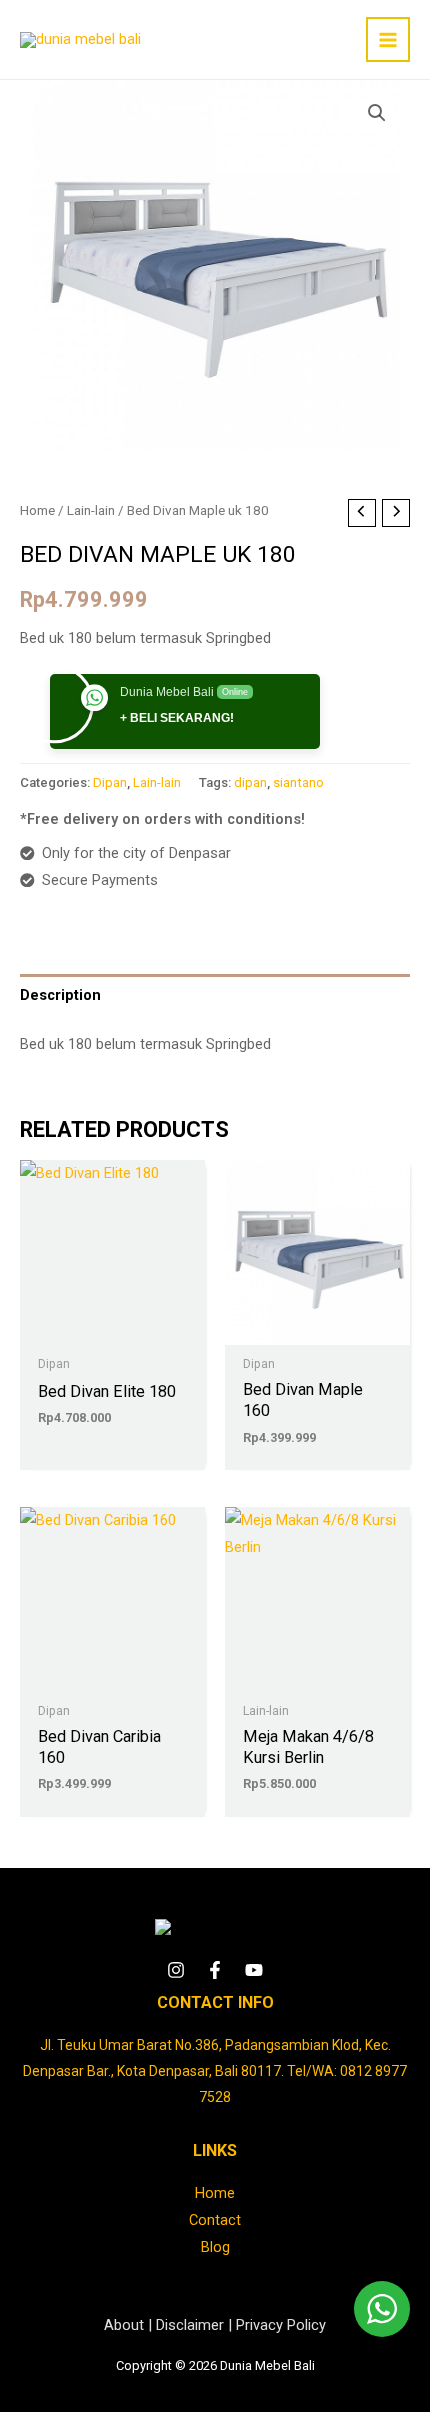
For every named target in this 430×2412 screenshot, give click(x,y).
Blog (215, 2247)
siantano (298, 782)
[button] (377, 113)
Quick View (112, 1329)
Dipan (110, 782)
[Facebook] (215, 1970)
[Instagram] (176, 1970)
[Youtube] (254, 1970)
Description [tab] (60, 995)
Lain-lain (91, 510)
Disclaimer (190, 2325)
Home (37, 510)
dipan (250, 782)
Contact (215, 2220)
